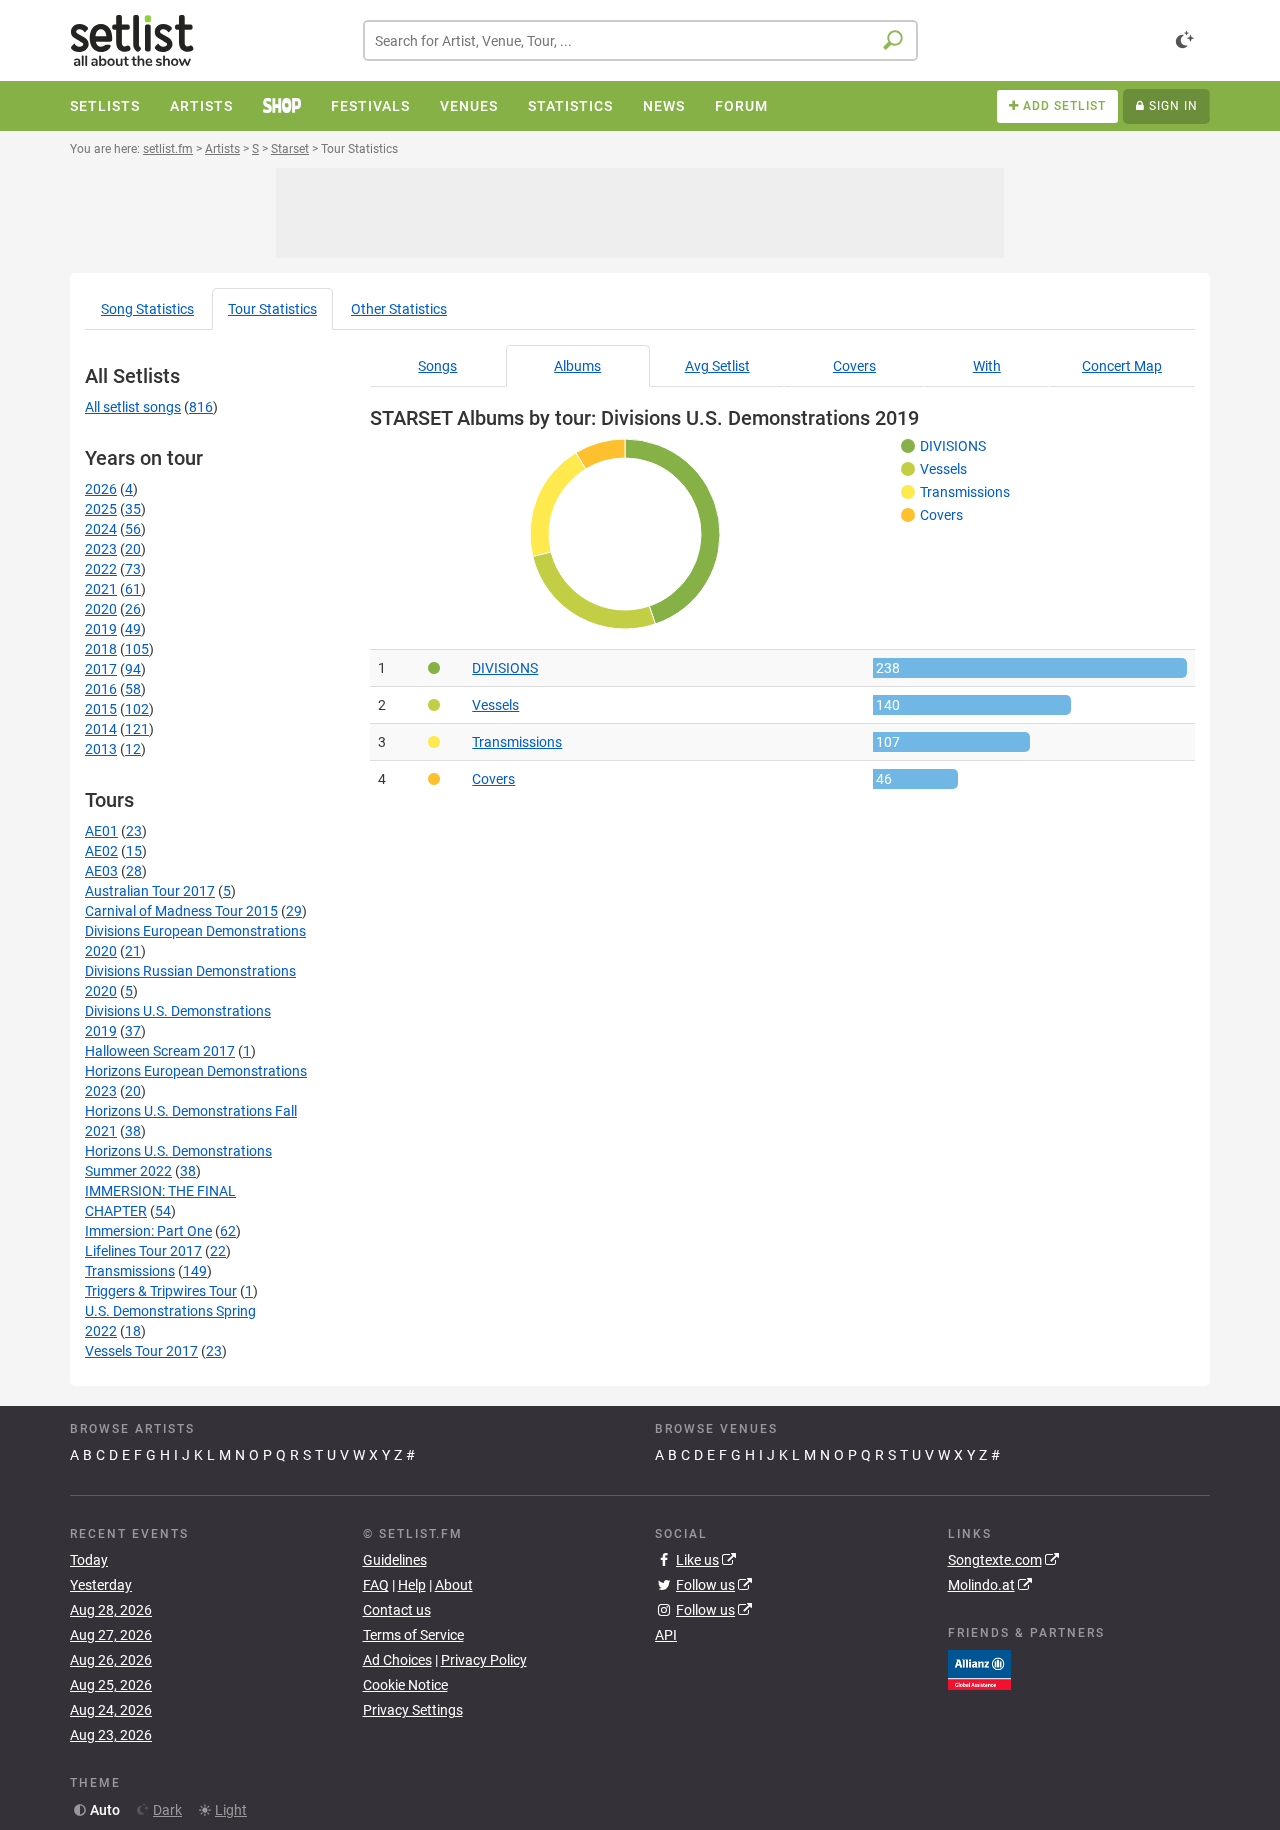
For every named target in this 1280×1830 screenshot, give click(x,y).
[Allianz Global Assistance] (979, 1668)
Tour (272, 309)
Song (147, 309)
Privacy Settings (413, 1710)
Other (399, 309)
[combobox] (640, 40)
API (666, 1635)
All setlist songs (133, 407)
